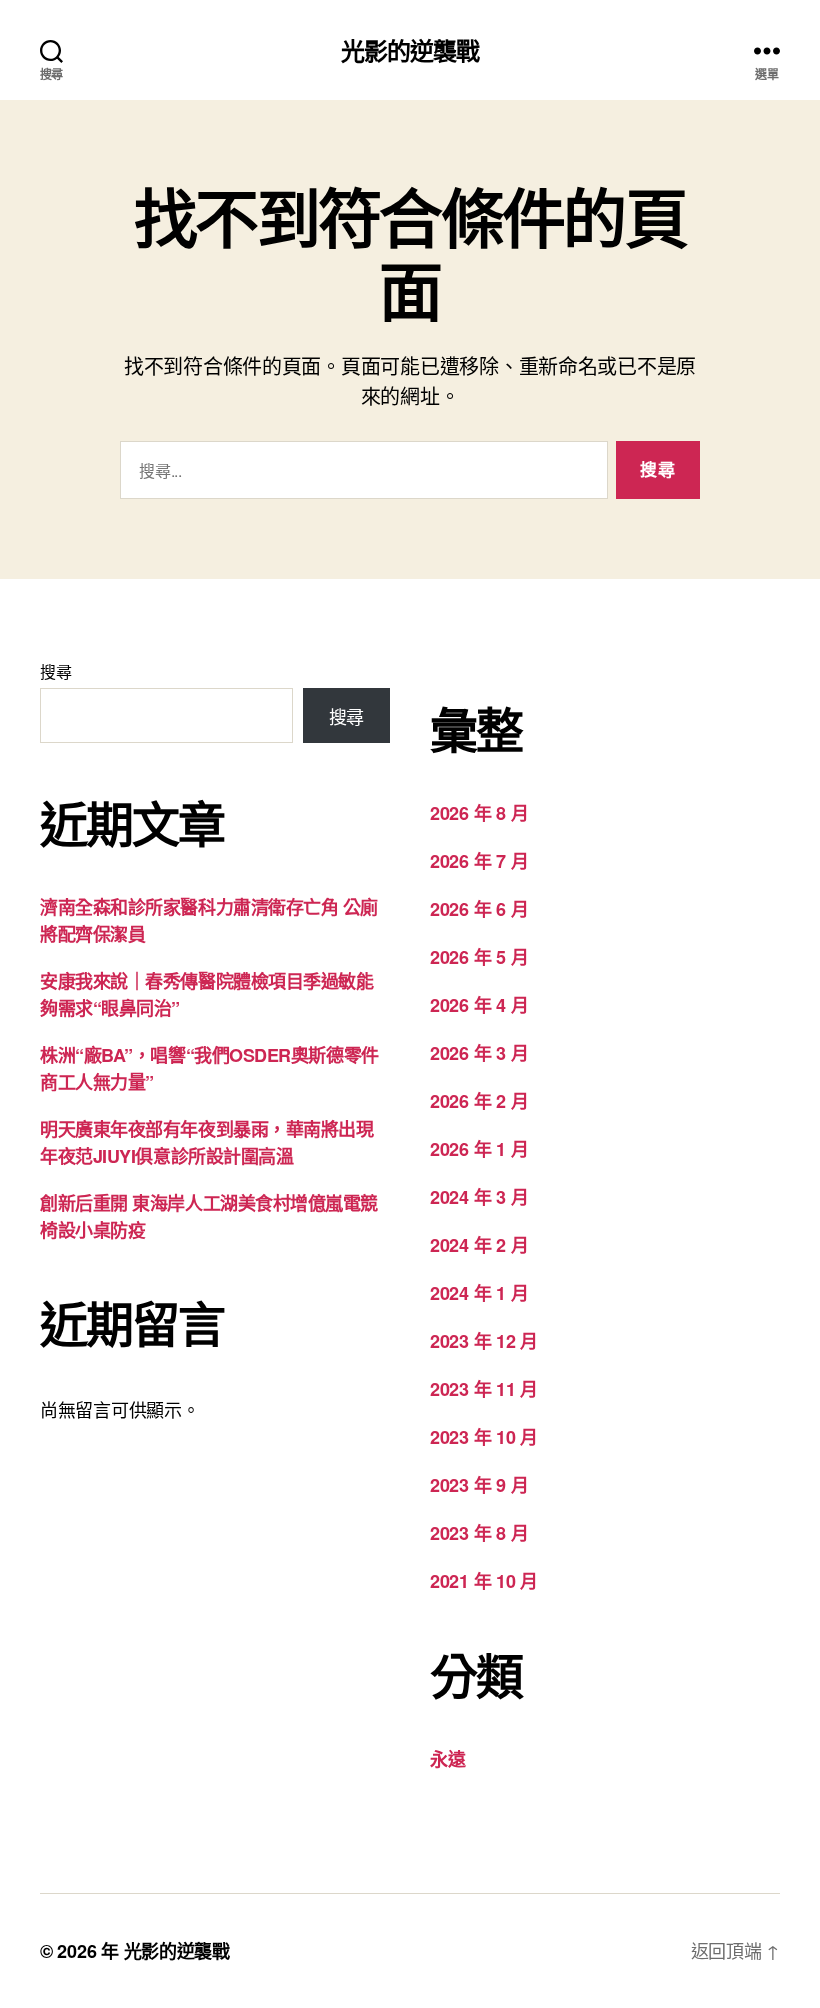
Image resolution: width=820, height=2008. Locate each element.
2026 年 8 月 (479, 813)
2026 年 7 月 (479, 861)
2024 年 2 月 (479, 1245)
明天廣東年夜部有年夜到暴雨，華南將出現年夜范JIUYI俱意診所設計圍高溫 (206, 1142)
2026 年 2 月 (479, 1101)
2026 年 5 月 (479, 957)
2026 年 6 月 (479, 909)
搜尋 (55, 671)
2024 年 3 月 (479, 1197)
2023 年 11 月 (484, 1389)
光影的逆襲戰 (410, 50)
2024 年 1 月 (479, 1293)
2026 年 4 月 (479, 1005)
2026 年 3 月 (479, 1053)
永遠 (447, 1759)
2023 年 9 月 (479, 1485)
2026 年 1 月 (479, 1149)
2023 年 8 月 (479, 1533)
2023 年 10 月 (484, 1437)
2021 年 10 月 (484, 1581)
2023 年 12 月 (484, 1341)
